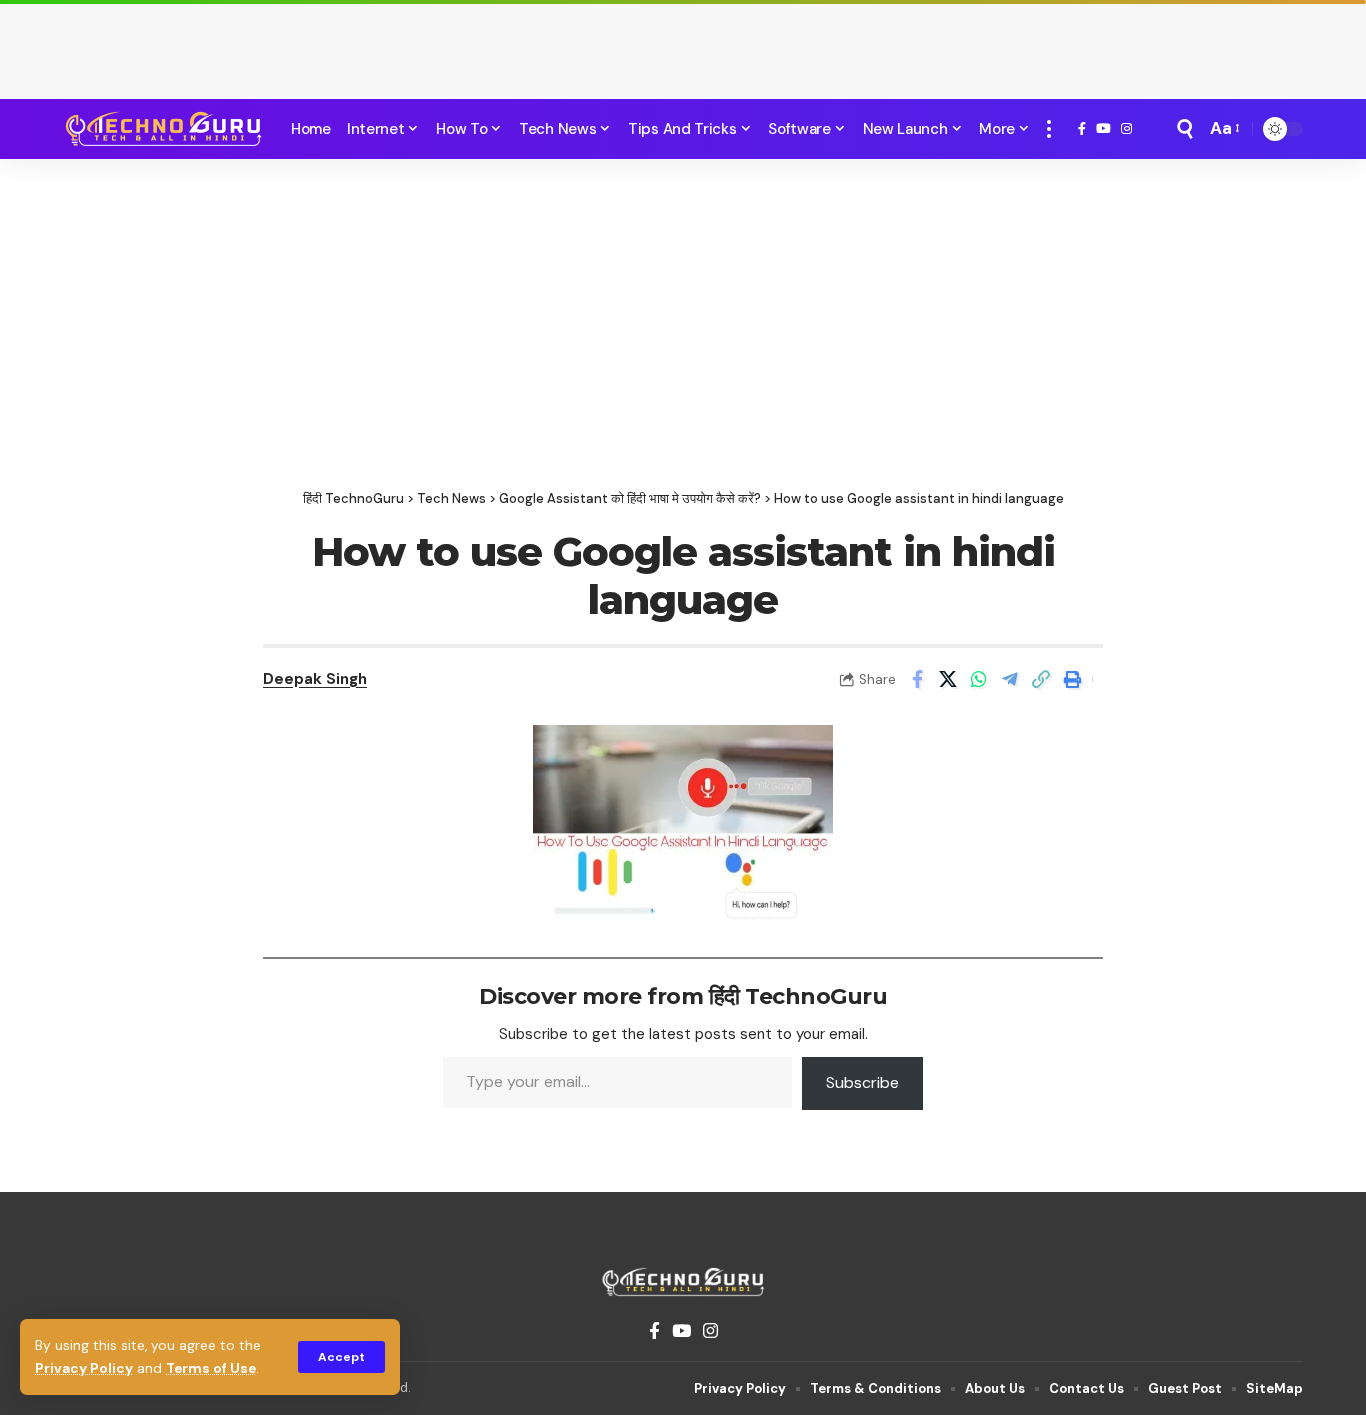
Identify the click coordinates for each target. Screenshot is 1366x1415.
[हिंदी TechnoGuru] (163, 129)
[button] (341, 1357)
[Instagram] (1126, 129)
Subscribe (862, 1082)
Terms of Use (211, 1368)
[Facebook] (1082, 129)
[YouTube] (1103, 129)
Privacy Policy (84, 1368)
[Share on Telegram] (1010, 679)
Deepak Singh (315, 679)
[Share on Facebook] (917, 679)
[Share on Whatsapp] (979, 679)
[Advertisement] (683, 45)
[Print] (1072, 679)
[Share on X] (948, 679)
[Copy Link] (1041, 679)
